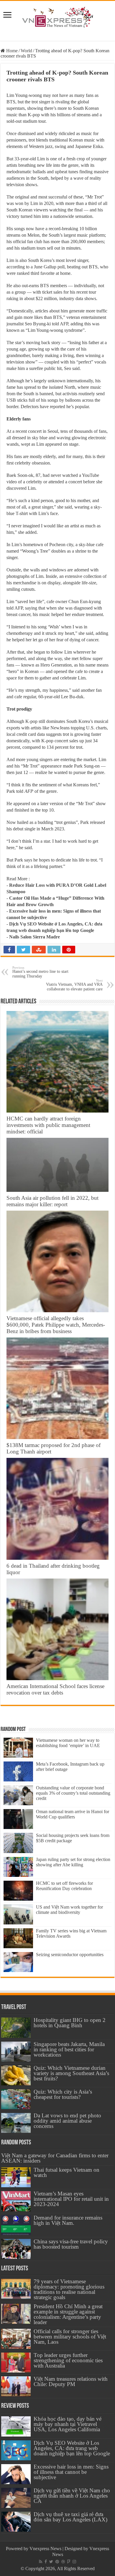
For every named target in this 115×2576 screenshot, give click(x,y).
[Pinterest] (57, 2562)
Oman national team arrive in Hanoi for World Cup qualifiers (73, 1814)
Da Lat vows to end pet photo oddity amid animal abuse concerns (67, 2121)
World (26, 51)
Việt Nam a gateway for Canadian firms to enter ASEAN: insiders (55, 2158)
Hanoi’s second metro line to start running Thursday (40, 972)
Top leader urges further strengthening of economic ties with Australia (68, 2360)
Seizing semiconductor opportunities (70, 1955)
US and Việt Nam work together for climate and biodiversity (69, 1910)
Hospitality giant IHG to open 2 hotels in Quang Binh (70, 2023)
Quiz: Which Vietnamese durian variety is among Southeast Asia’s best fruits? (71, 2073)
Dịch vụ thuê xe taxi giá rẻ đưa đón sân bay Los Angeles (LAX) (70, 2517)
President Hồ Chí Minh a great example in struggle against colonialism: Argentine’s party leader (68, 2314)
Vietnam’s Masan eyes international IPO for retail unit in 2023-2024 (71, 2199)
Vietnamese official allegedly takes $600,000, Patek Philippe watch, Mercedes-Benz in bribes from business (56, 1325)
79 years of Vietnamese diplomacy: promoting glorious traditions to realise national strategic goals (69, 2289)
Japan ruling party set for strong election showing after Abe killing (73, 1862)
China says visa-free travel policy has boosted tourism (71, 2244)
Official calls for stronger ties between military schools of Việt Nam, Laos (70, 2337)
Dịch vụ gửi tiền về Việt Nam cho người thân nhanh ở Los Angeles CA (72, 2496)
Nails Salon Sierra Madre (34, 937)
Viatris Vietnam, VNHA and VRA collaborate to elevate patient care (74, 985)
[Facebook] (46, 2562)
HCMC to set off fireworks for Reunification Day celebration (64, 1886)
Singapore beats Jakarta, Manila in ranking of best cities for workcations (69, 2049)
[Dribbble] (63, 2562)
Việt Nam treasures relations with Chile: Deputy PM (71, 2381)
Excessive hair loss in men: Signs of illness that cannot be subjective (71, 2472)
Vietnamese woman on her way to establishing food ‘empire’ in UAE (68, 1743)
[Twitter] (51, 2562)
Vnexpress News (45, 2549)
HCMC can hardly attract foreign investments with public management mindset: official (48, 1125)
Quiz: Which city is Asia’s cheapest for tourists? (63, 2094)
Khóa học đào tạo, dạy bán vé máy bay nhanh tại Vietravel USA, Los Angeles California (68, 2424)
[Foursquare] (69, 2562)
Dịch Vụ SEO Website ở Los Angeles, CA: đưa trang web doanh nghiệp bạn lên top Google (72, 2448)
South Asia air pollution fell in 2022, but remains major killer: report (52, 1201)
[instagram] (74, 2562)
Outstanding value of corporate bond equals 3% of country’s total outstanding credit (73, 1793)
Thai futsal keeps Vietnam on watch (66, 2172)
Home (11, 51)
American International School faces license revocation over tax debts (55, 1689)
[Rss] (41, 2562)
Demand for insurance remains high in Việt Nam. (68, 2220)
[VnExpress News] (57, 18)
